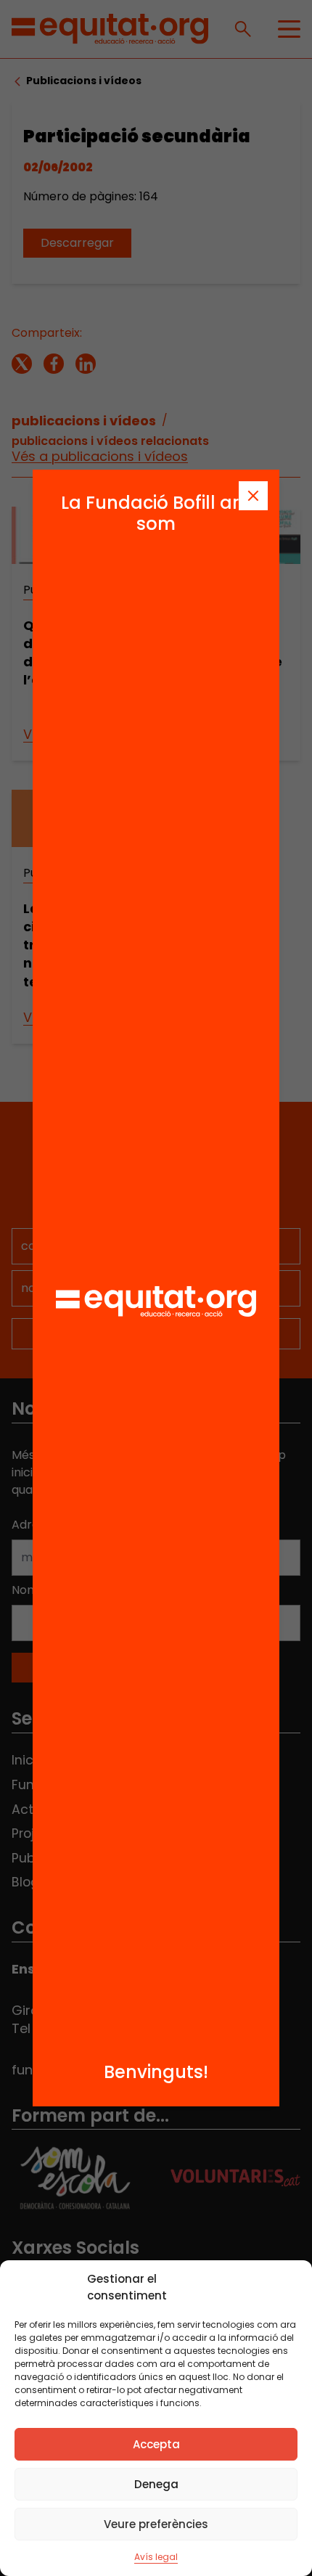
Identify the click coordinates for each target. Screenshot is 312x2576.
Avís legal (156, 2557)
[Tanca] (253, 496)
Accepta (156, 2444)
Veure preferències (156, 2524)
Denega (156, 2484)
